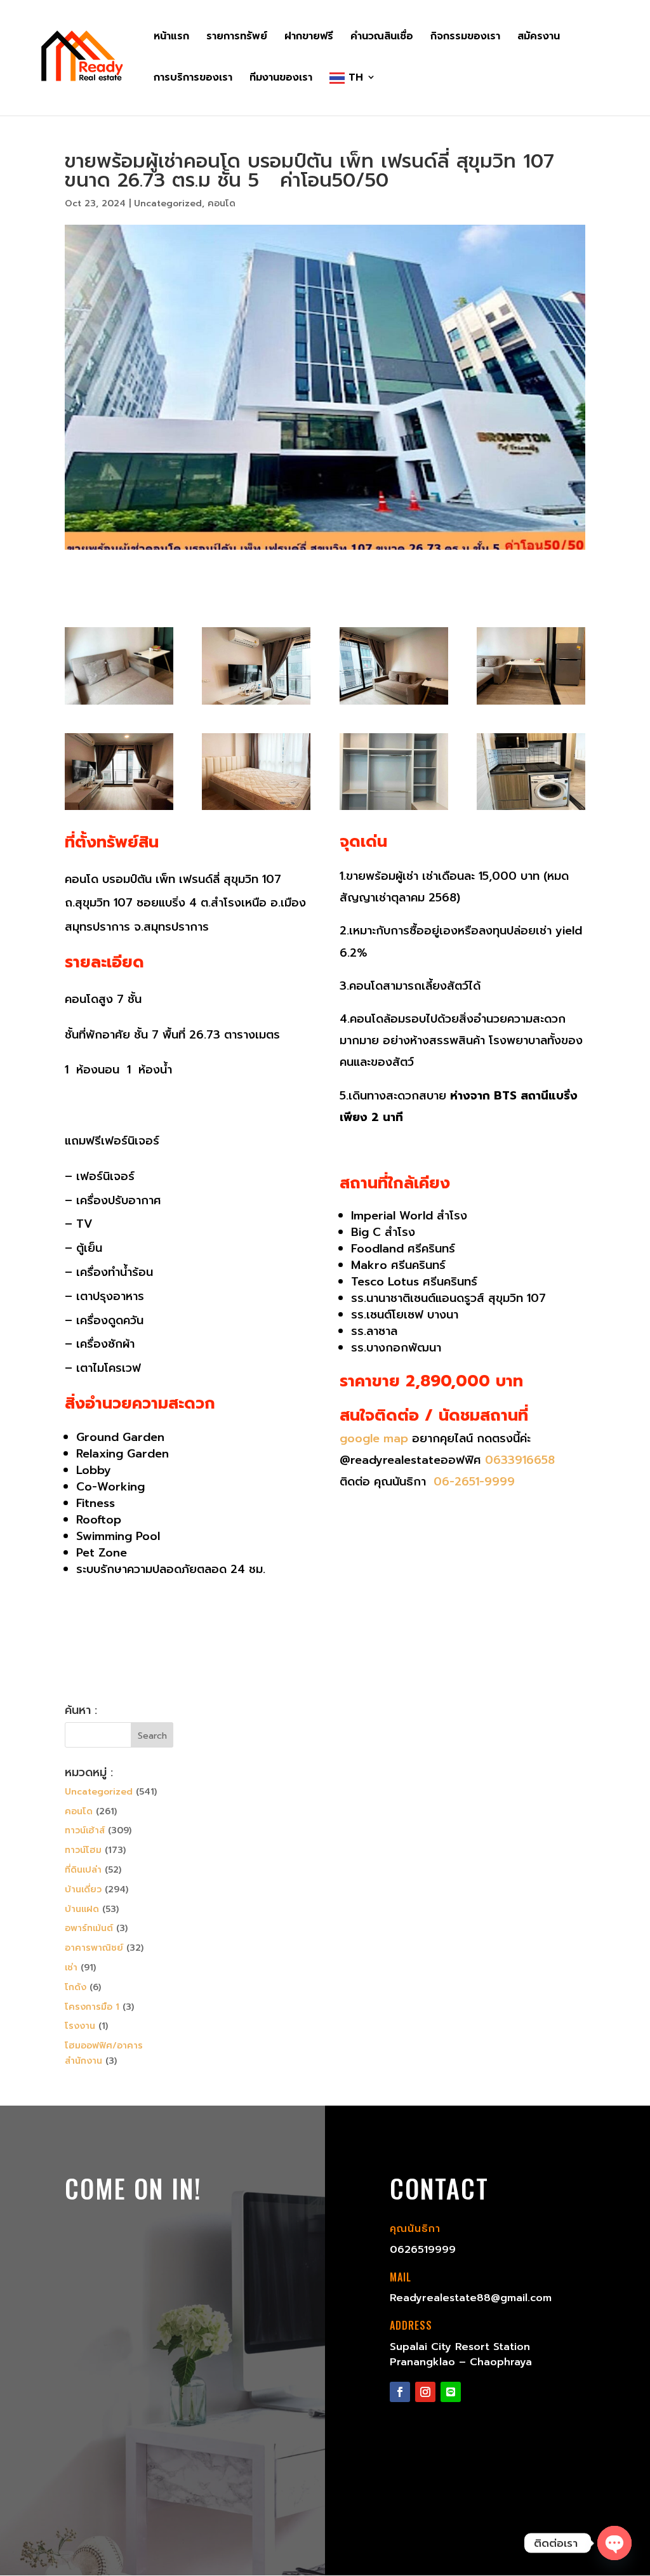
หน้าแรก (171, 38)
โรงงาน (80, 2026)
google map (374, 1438)
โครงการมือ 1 (92, 2007)
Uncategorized (168, 203)
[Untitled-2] (119, 704)
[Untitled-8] (394, 810)
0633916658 (520, 1460)
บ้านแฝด (82, 1909)
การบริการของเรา (193, 79)
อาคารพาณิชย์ (94, 1948)
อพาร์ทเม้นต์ (89, 1928)
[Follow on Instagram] (425, 2392)
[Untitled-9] (531, 810)
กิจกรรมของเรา (465, 38)
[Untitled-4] (394, 704)
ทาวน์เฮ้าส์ (85, 1830)
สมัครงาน (539, 38)
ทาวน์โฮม (83, 1850)
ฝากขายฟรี (309, 38)
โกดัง (76, 1987)
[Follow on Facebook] (400, 2392)
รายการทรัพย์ (237, 38)
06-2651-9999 (472, 1482)
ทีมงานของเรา (281, 79)
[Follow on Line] (451, 2392)
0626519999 (423, 2250)
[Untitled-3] (256, 704)
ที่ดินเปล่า (83, 1870)
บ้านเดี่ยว (83, 1889)
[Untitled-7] (256, 810)
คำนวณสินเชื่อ (382, 38)
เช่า (71, 1968)
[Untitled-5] (531, 704)
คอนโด (222, 203)
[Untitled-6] (119, 810)
